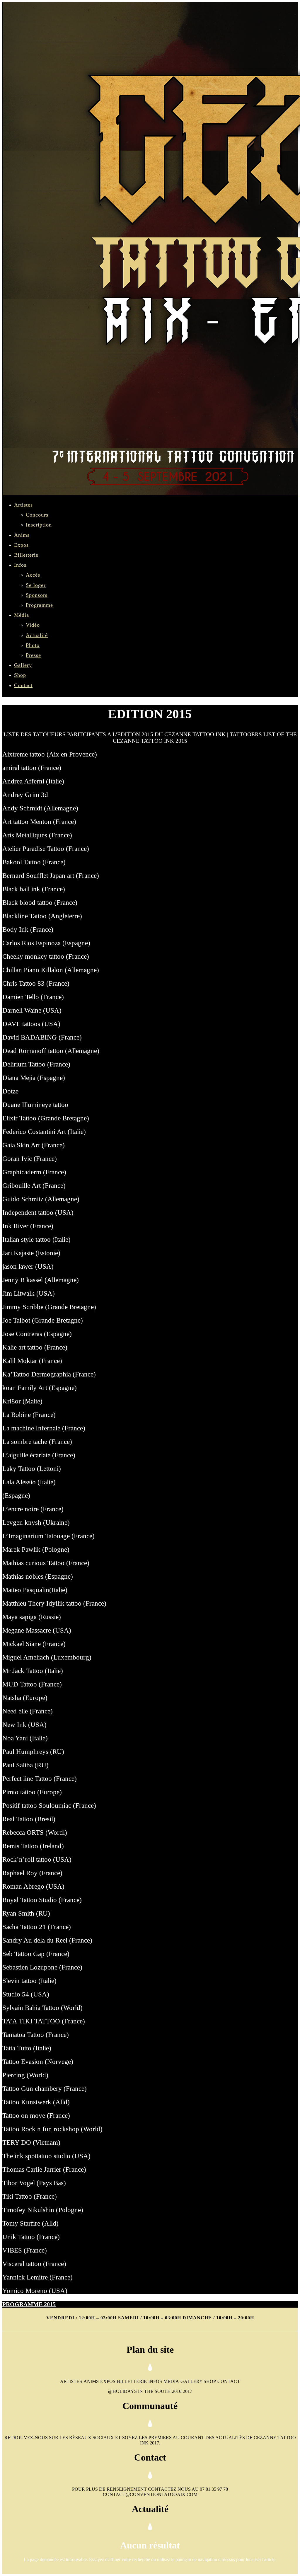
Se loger (36, 585)
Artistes (23, 505)
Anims (22, 535)
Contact (23, 685)
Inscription (39, 525)
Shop (20, 675)
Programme (39, 605)
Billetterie (26, 555)
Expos (21, 545)
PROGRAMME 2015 (29, 2304)
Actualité (37, 635)
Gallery (23, 665)
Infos (20, 565)
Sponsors (37, 595)
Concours (37, 515)
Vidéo (33, 625)
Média (22, 615)
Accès (33, 575)
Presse (33, 655)
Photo (33, 645)
